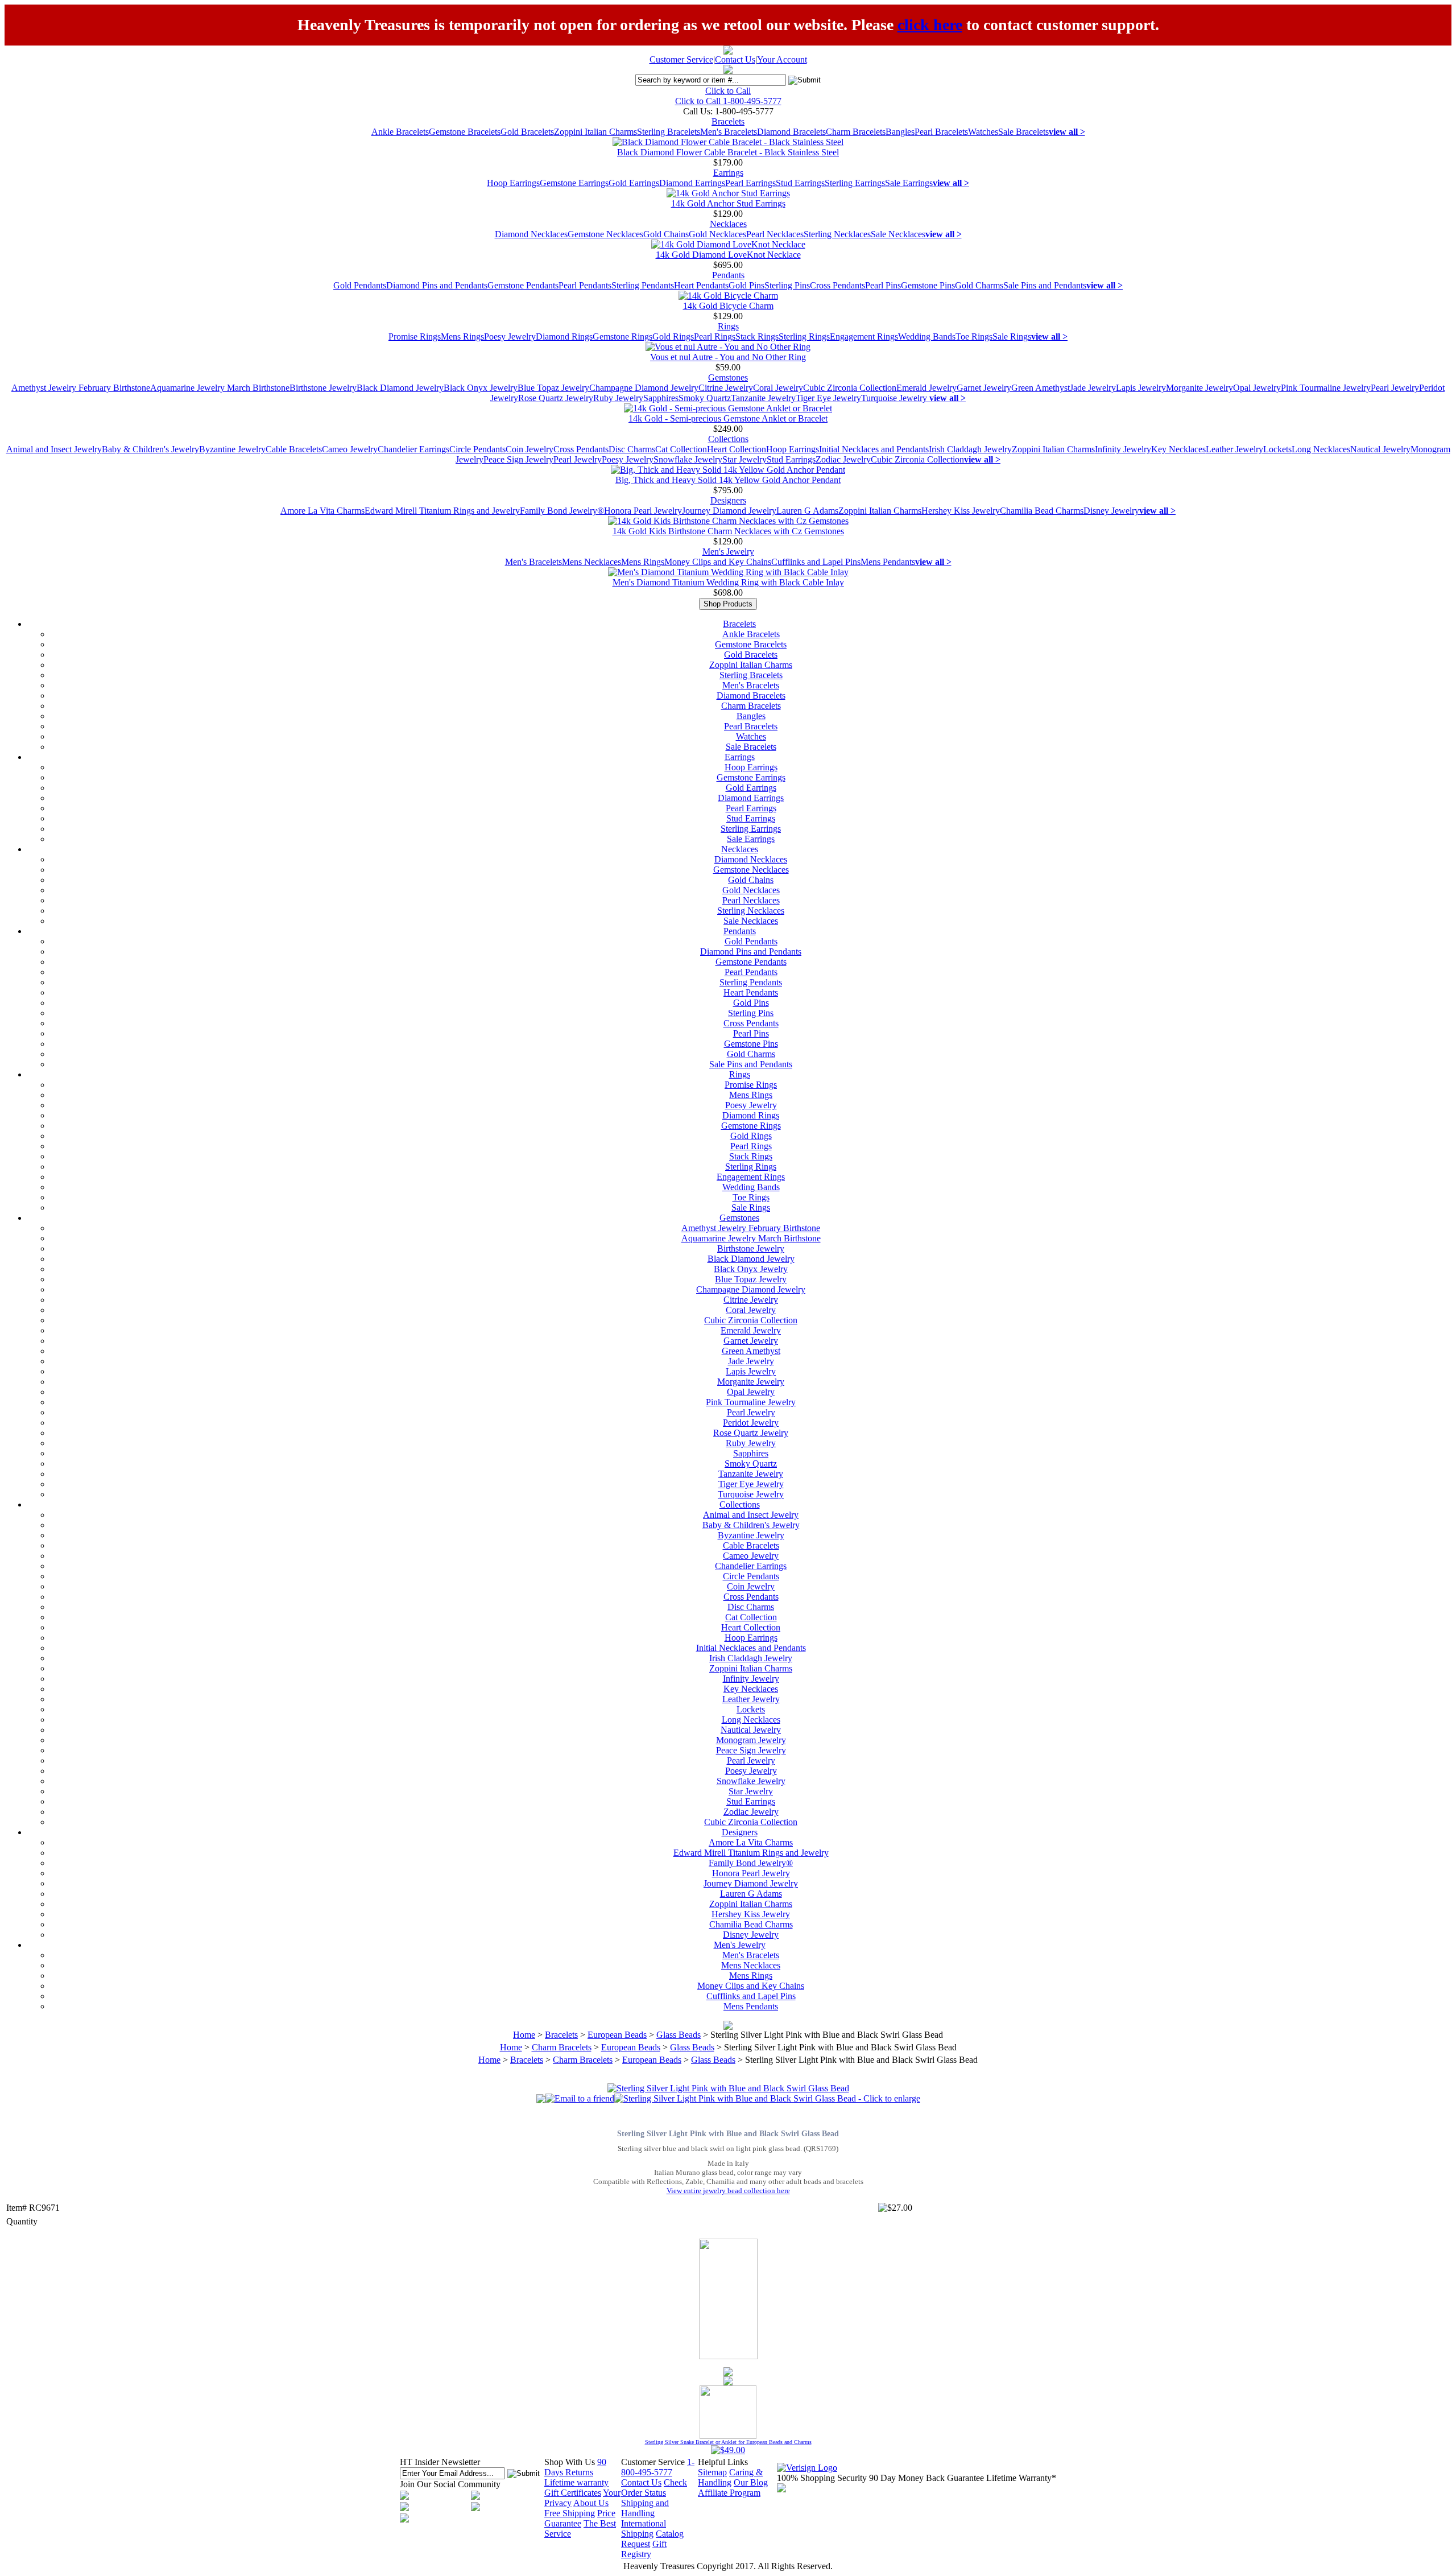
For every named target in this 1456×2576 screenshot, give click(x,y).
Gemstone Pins (928, 285)
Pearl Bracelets (941, 132)
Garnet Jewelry (984, 388)
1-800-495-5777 (658, 2467)
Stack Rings (757, 337)
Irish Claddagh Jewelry (970, 449)
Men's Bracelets (729, 132)
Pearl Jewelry (1395, 388)
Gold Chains (666, 234)
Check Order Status (654, 2488)
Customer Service (681, 59)
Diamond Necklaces (531, 234)
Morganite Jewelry (1199, 388)
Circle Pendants (477, 449)
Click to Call (728, 91)
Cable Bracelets (294, 449)
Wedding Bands (927, 337)
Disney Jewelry (1111, 511)
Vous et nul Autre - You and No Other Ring (728, 357)
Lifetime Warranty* (1021, 2478)
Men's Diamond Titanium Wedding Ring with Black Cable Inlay (728, 582)
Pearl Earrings (750, 183)
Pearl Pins (883, 285)
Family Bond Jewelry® (562, 511)
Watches (983, 132)
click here (930, 25)
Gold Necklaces (717, 234)
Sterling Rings (804, 337)
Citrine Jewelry (726, 388)
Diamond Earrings (692, 183)
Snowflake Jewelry (688, 459)
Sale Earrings (909, 183)
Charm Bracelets (856, 132)
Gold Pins (746, 285)
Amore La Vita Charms (322, 511)
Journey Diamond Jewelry (729, 511)
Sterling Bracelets (669, 132)
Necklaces (728, 224)
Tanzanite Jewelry (763, 398)
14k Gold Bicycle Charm (728, 306)
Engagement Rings (864, 337)
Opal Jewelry (1257, 388)
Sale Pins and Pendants (1045, 285)
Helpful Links (723, 2462)
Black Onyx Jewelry (481, 388)
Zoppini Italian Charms (595, 132)
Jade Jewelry (1093, 388)
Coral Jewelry (778, 388)
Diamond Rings (564, 337)
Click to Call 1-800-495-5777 (728, 101)
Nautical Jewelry (1380, 449)
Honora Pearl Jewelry (643, 511)
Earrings (728, 173)
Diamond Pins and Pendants (437, 285)
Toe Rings (974, 337)
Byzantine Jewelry (232, 449)
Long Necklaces (1321, 449)
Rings (728, 326)
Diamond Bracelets (791, 132)
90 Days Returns (575, 2467)
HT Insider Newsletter (440, 2462)
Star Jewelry (744, 459)
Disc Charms (632, 449)
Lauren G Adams (807, 511)
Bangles (900, 132)
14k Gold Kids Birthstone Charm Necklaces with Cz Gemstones (728, 531)
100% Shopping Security (822, 2478)
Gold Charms (979, 285)
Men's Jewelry (728, 552)
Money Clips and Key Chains (718, 562)
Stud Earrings (800, 183)
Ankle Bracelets (400, 132)
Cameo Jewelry (350, 449)
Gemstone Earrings (574, 183)
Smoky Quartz (705, 398)
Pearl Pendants (585, 285)
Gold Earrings (634, 183)
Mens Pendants (888, 562)
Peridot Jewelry (751, 1423)
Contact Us (735, 59)
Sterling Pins (787, 285)
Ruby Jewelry (618, 398)
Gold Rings (673, 337)
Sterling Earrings (855, 183)
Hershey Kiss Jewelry (961, 511)
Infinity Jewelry (1123, 449)
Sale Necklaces (898, 234)
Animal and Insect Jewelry (54, 449)
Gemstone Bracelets (465, 132)
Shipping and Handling (645, 2508)
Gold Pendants (360, 285)
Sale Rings (1012, 337)
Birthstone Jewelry (323, 388)
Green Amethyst (1041, 388)
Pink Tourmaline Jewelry (1326, 388)
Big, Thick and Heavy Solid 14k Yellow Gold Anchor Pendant (728, 480)
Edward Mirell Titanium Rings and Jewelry (442, 511)
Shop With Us (570, 2462)
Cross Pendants (837, 285)
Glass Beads (679, 2035)
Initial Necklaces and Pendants (874, 449)
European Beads (617, 2035)
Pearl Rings (715, 337)
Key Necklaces (1178, 449)
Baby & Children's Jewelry (150, 449)
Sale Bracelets (1023, 132)
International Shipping (644, 2528)
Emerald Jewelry (926, 388)
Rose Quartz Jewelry (556, 398)
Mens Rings (462, 337)
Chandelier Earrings (413, 449)
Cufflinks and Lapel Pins (816, 562)
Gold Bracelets (527, 132)
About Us (591, 2503)
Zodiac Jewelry (843, 459)
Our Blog (751, 2482)
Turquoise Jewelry (895, 398)
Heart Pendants (701, 285)
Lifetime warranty (576, 2482)
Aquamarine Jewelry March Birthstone (220, 388)
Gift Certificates (573, 2493)
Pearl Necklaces (775, 234)
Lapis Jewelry (1141, 388)
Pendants (728, 275)
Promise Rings (415, 337)
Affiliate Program (729, 2493)
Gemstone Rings (622, 337)
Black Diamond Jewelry (400, 388)
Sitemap (712, 2472)
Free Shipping (570, 2513)
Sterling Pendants (643, 285)
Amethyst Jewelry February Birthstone (81, 388)
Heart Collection (737, 449)
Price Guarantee (580, 2518)
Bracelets (728, 121)
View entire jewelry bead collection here (728, 2191)
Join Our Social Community (450, 2484)
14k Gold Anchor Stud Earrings (728, 203)
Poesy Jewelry (510, 337)
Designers (728, 500)
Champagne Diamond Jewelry (644, 388)
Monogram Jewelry (751, 1740)
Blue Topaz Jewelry (553, 388)
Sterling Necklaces (837, 234)
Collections (728, 439)
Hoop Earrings (513, 183)
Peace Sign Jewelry (518, 459)
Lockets (1277, 449)
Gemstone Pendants (523, 285)
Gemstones (728, 377)
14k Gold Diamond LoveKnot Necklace (728, 255)
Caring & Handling (730, 2477)
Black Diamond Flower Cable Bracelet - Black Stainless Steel (728, 152)
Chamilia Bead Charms (1042, 511)
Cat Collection (681, 449)
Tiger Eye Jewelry (828, 398)
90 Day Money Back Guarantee (926, 2478)
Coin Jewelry (530, 449)
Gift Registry (644, 2549)
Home (524, 2035)
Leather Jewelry (1234, 449)
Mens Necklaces (591, 562)
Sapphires (661, 398)
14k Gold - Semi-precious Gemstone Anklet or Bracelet (728, 418)
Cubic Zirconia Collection (850, 388)
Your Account (782, 59)
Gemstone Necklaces (605, 234)
